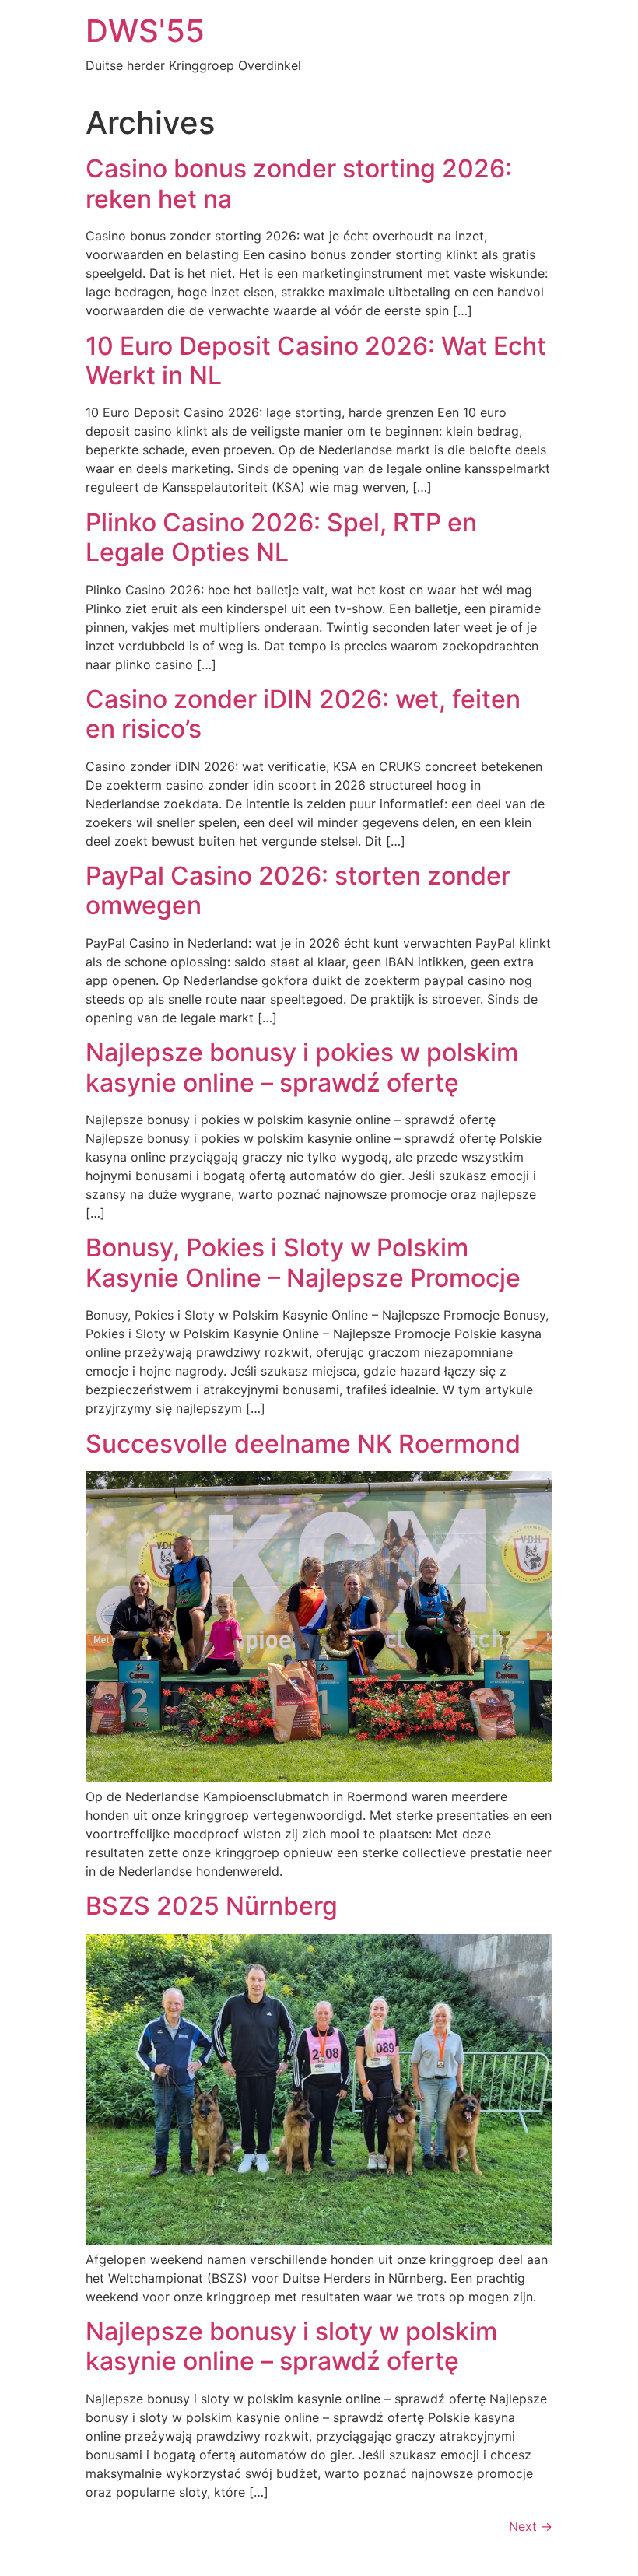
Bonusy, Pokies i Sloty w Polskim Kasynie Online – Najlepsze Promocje (303, 1262)
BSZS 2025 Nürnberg (212, 1906)
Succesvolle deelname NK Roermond (303, 1444)
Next (531, 2526)
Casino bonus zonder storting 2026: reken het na (299, 183)
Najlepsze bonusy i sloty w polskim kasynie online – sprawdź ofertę (291, 2346)
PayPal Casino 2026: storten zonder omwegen (298, 890)
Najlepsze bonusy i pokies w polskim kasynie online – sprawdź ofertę (302, 1067)
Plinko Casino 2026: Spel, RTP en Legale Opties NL (281, 537)
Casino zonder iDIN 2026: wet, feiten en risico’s (303, 714)
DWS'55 (145, 31)
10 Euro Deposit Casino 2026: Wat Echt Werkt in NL (316, 361)
